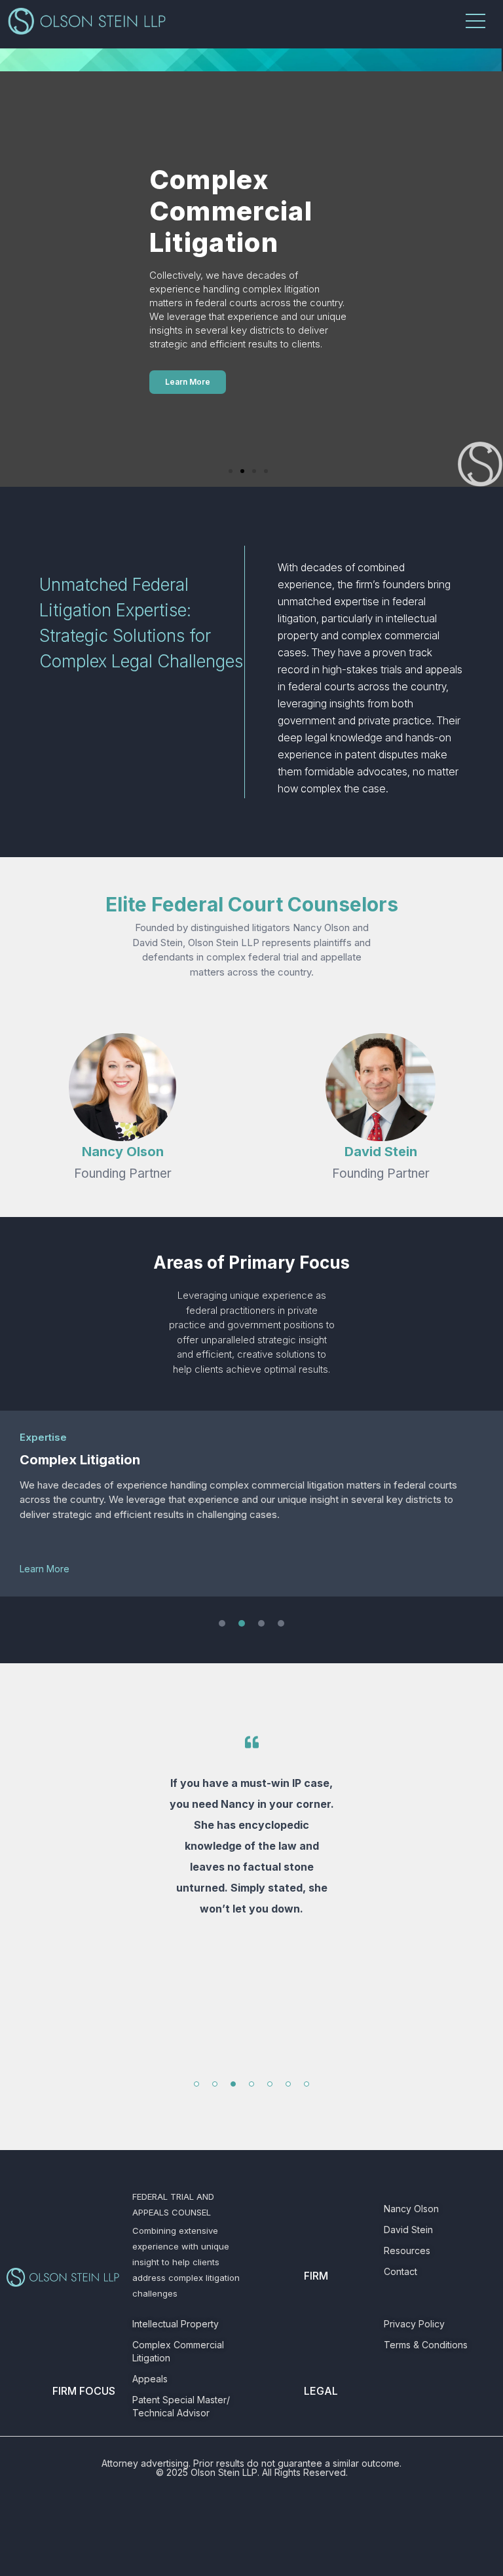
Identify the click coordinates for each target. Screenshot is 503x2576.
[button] (231, 471)
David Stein (381, 1152)
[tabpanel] (251, 1863)
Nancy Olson (123, 1152)
